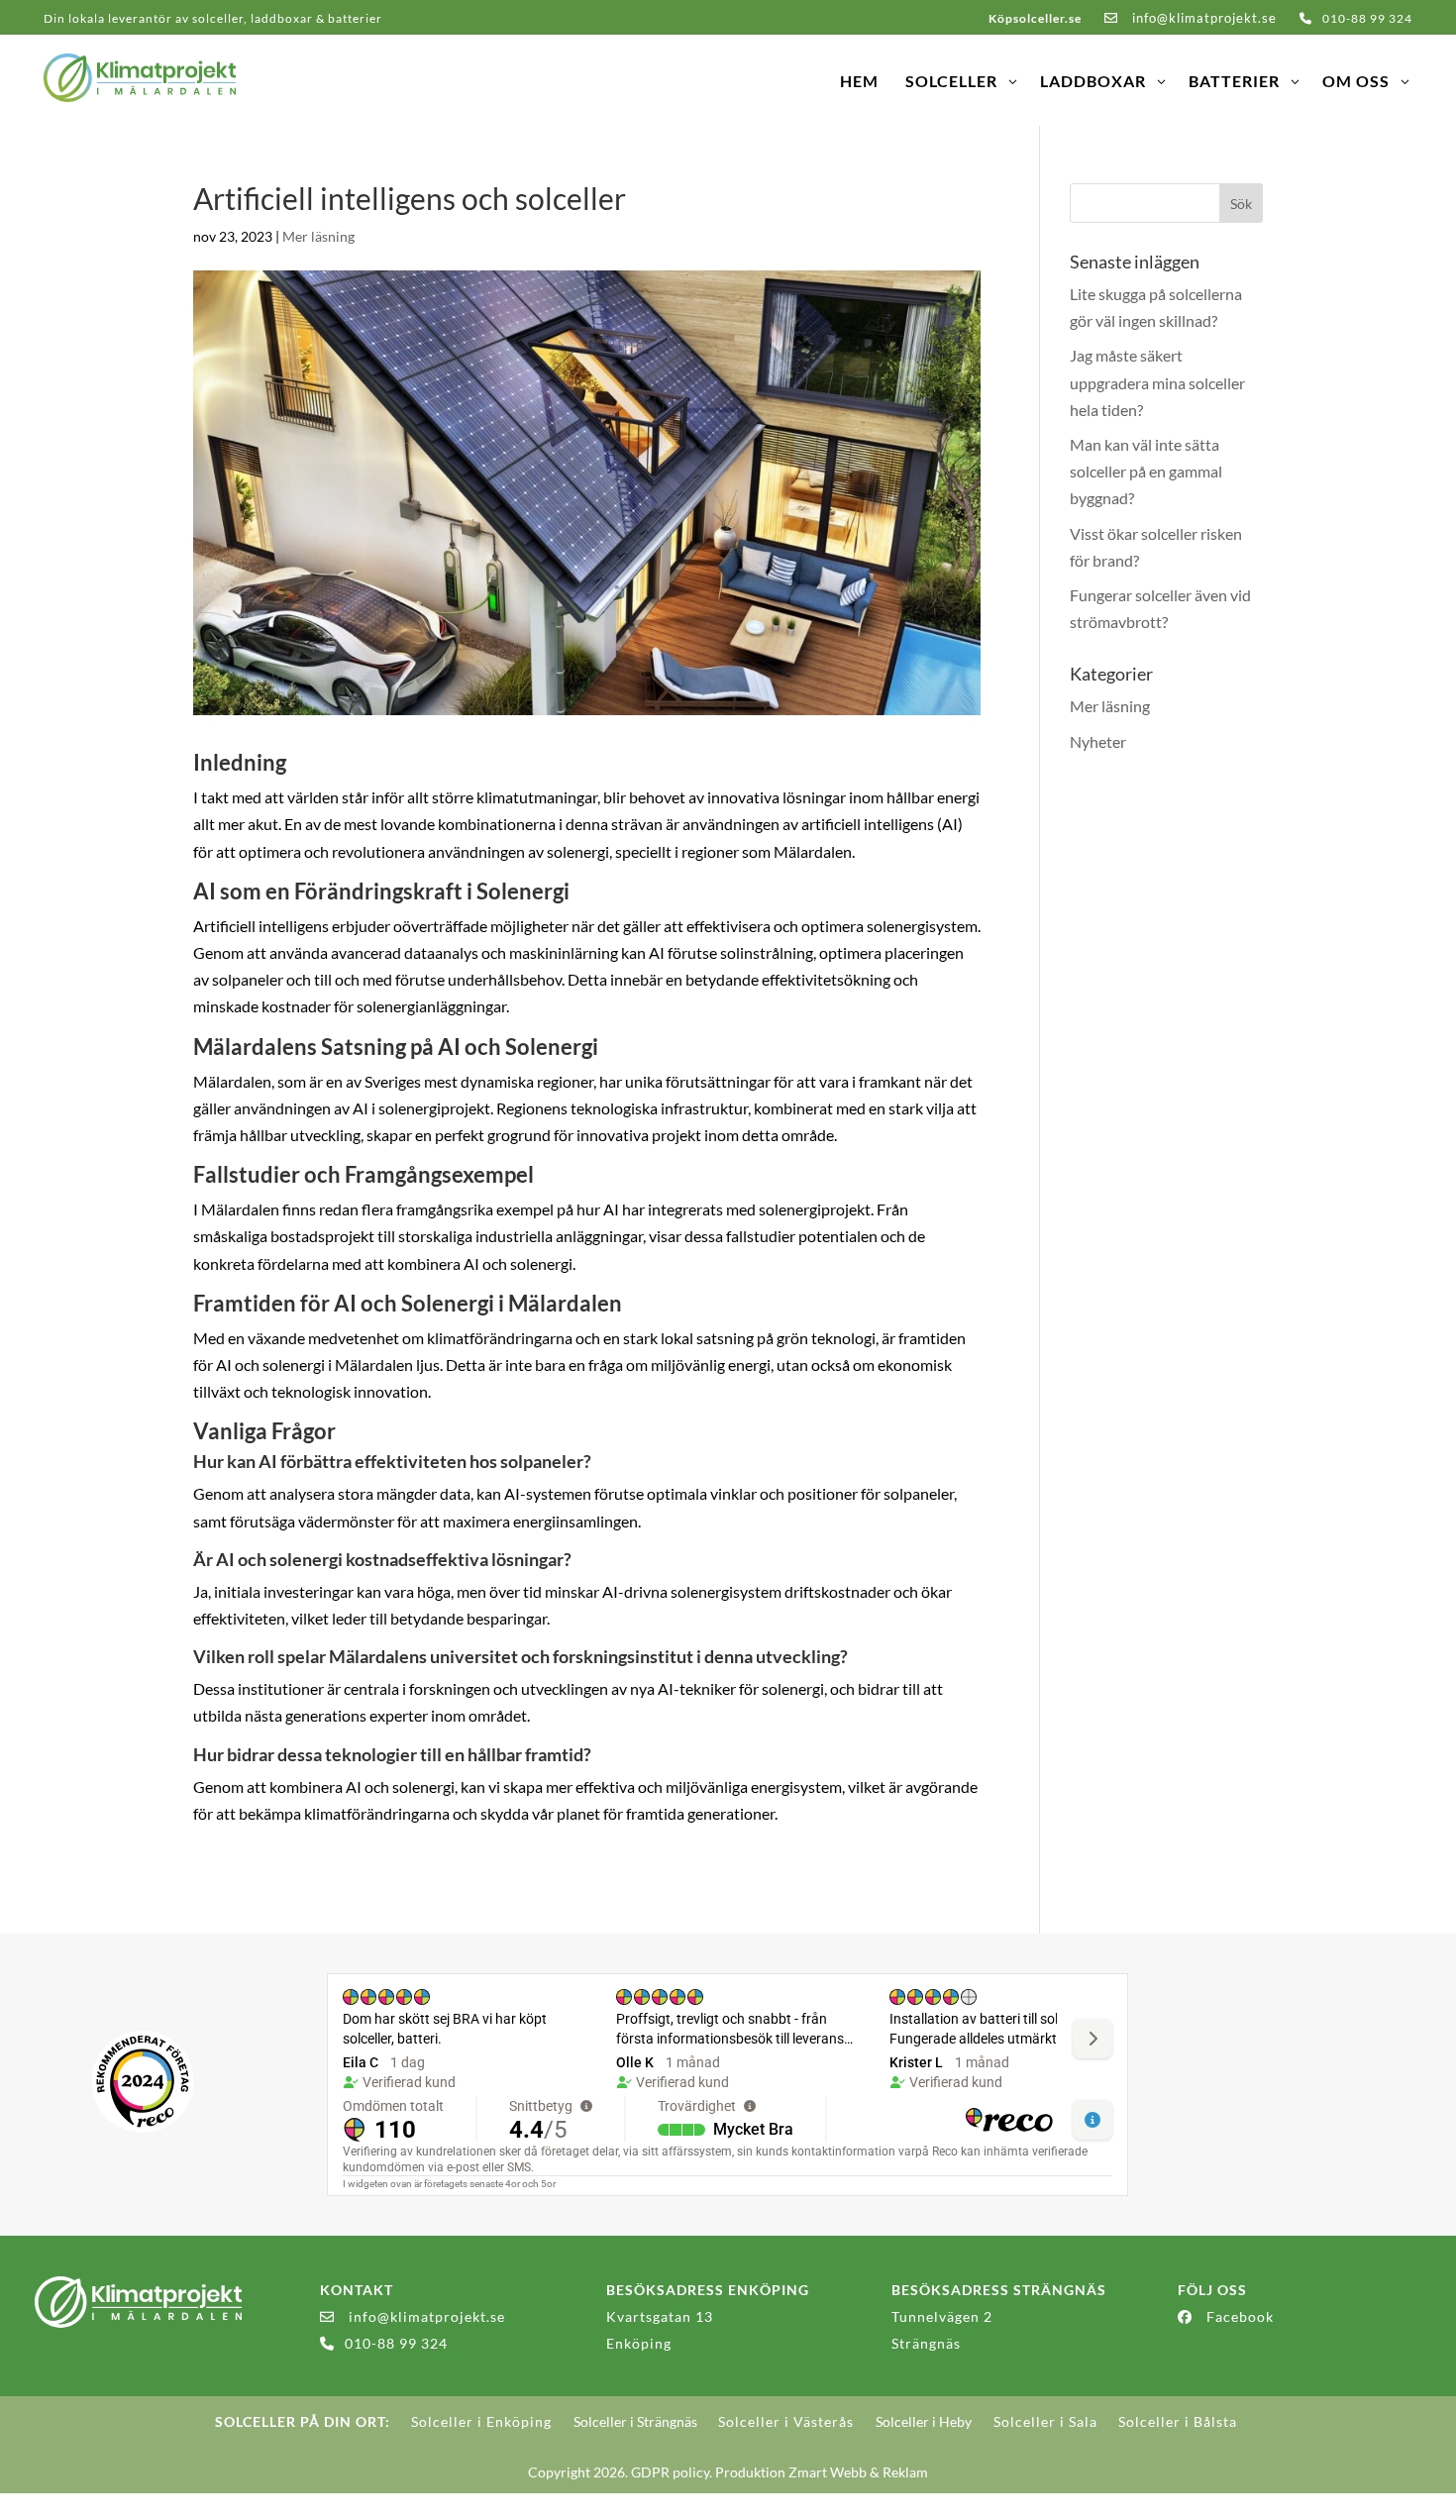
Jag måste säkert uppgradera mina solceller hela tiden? (1157, 382)
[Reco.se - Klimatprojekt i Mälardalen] (143, 2082)
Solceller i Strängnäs (635, 2421)
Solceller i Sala (1045, 2421)
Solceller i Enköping (481, 2421)
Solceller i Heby (924, 2421)
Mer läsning (318, 236)
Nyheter (1098, 741)
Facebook (1240, 2316)
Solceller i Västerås (786, 2421)
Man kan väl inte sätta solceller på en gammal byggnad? (1146, 471)
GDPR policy (670, 2472)
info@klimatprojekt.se (1202, 18)
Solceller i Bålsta (1178, 2421)
